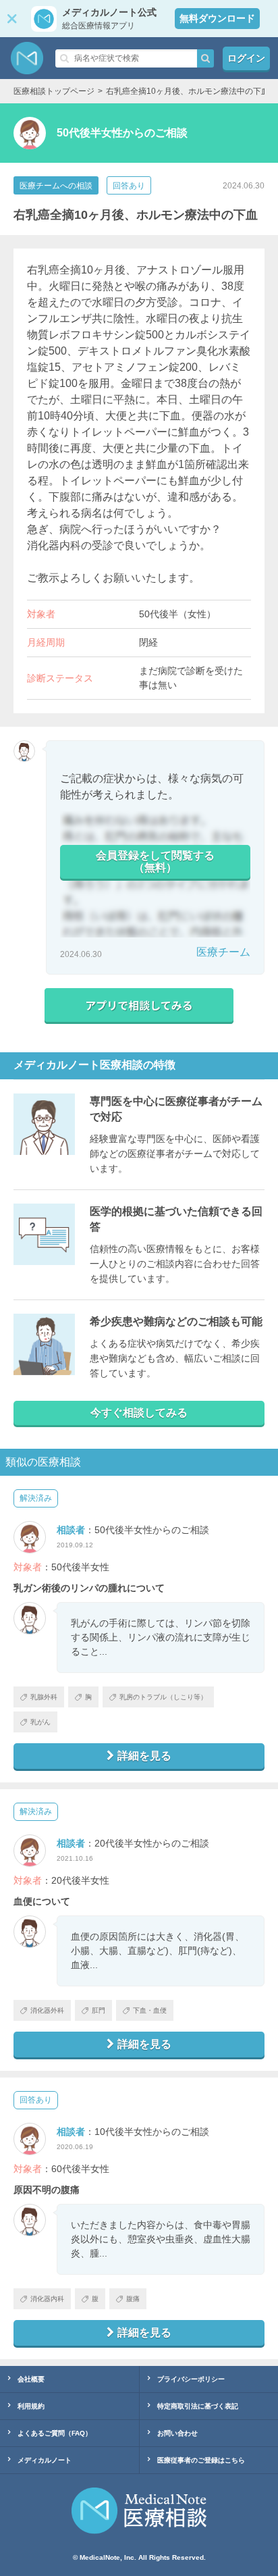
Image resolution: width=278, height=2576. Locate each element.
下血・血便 (150, 2010)
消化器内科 (47, 2299)
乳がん (40, 1722)
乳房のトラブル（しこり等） (163, 1697)
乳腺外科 (44, 1697)
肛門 (99, 2010)
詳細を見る (144, 1756)
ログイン (246, 58)
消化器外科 (47, 2010)
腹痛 (133, 2299)
